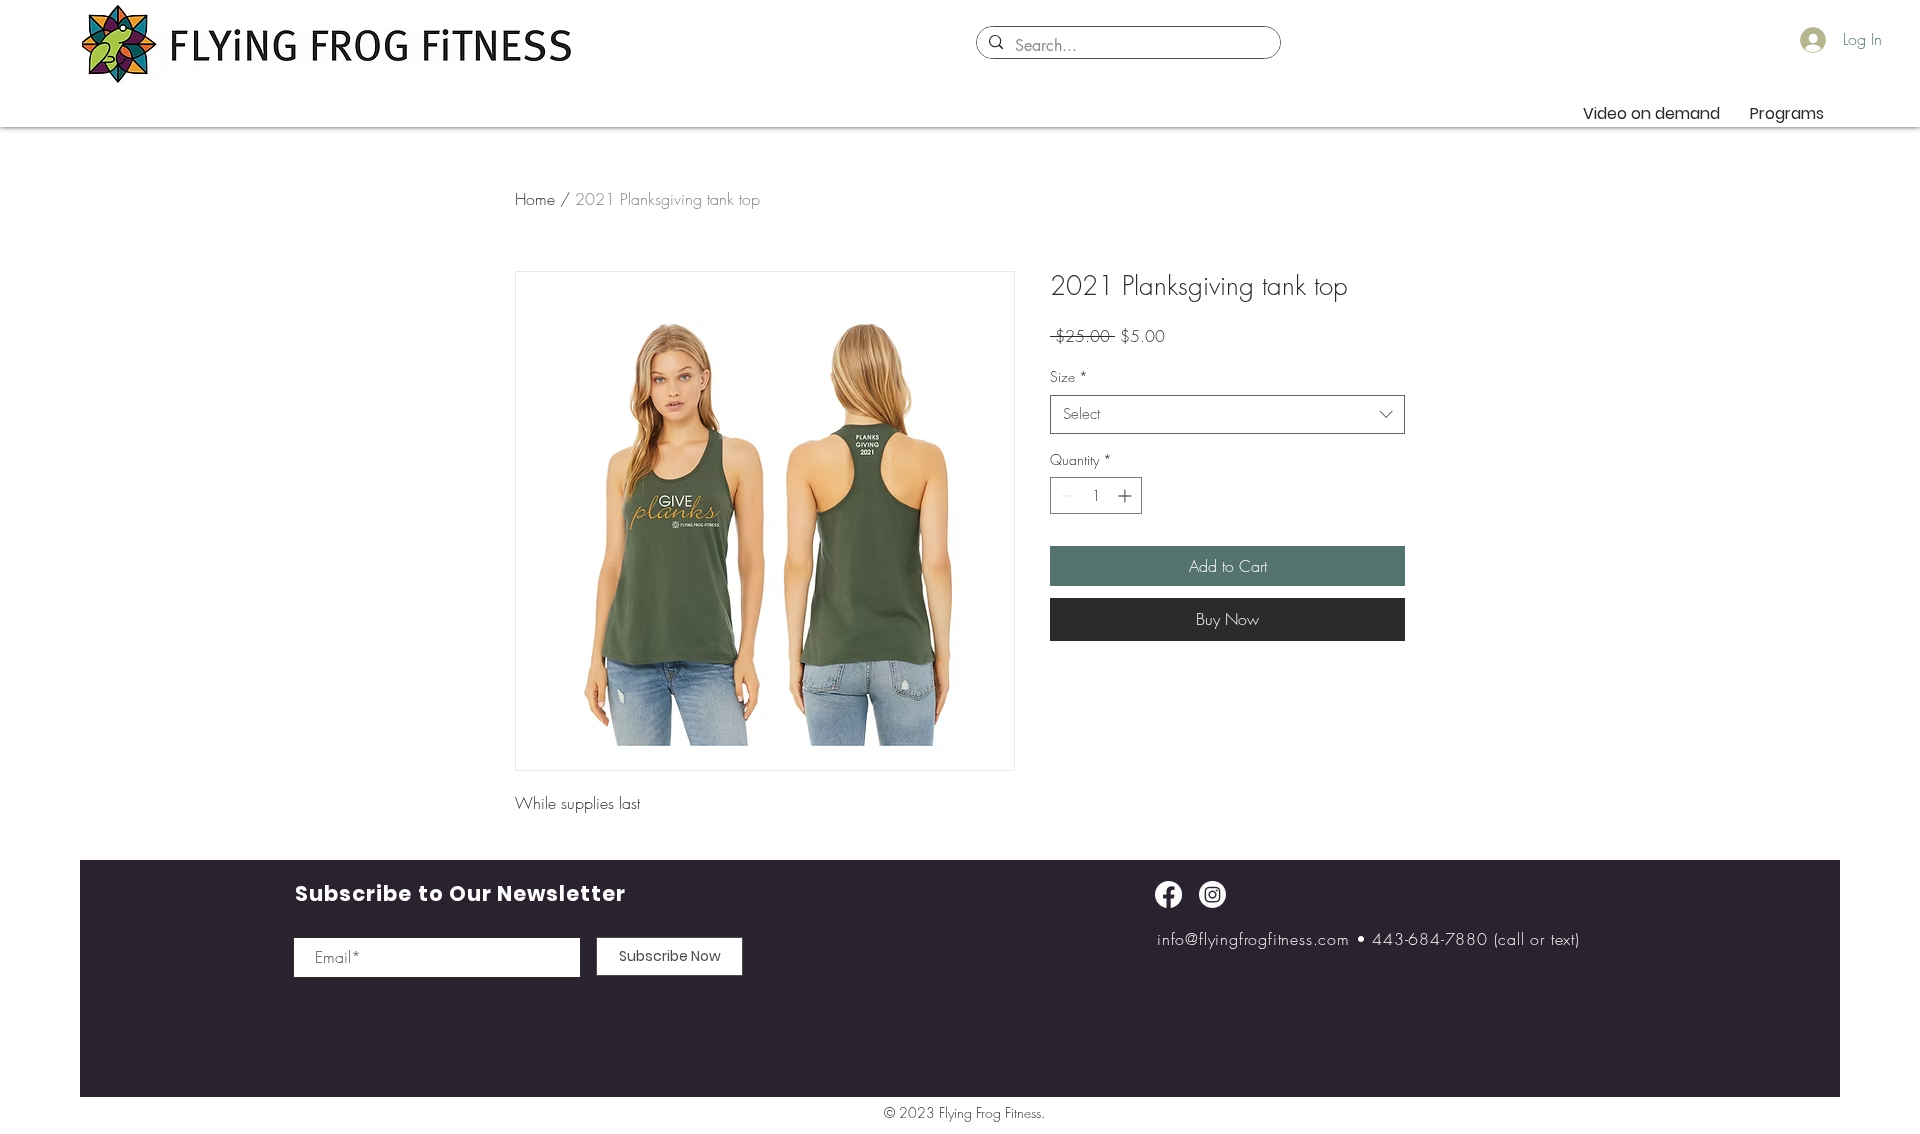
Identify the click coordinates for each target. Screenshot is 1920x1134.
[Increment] (1126, 495)
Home (535, 199)
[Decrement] (1065, 495)
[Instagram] (1212, 894)
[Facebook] (1168, 894)
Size (1069, 376)
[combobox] (1227, 414)
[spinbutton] (1096, 495)
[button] (1787, 113)
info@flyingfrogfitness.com (1253, 939)
